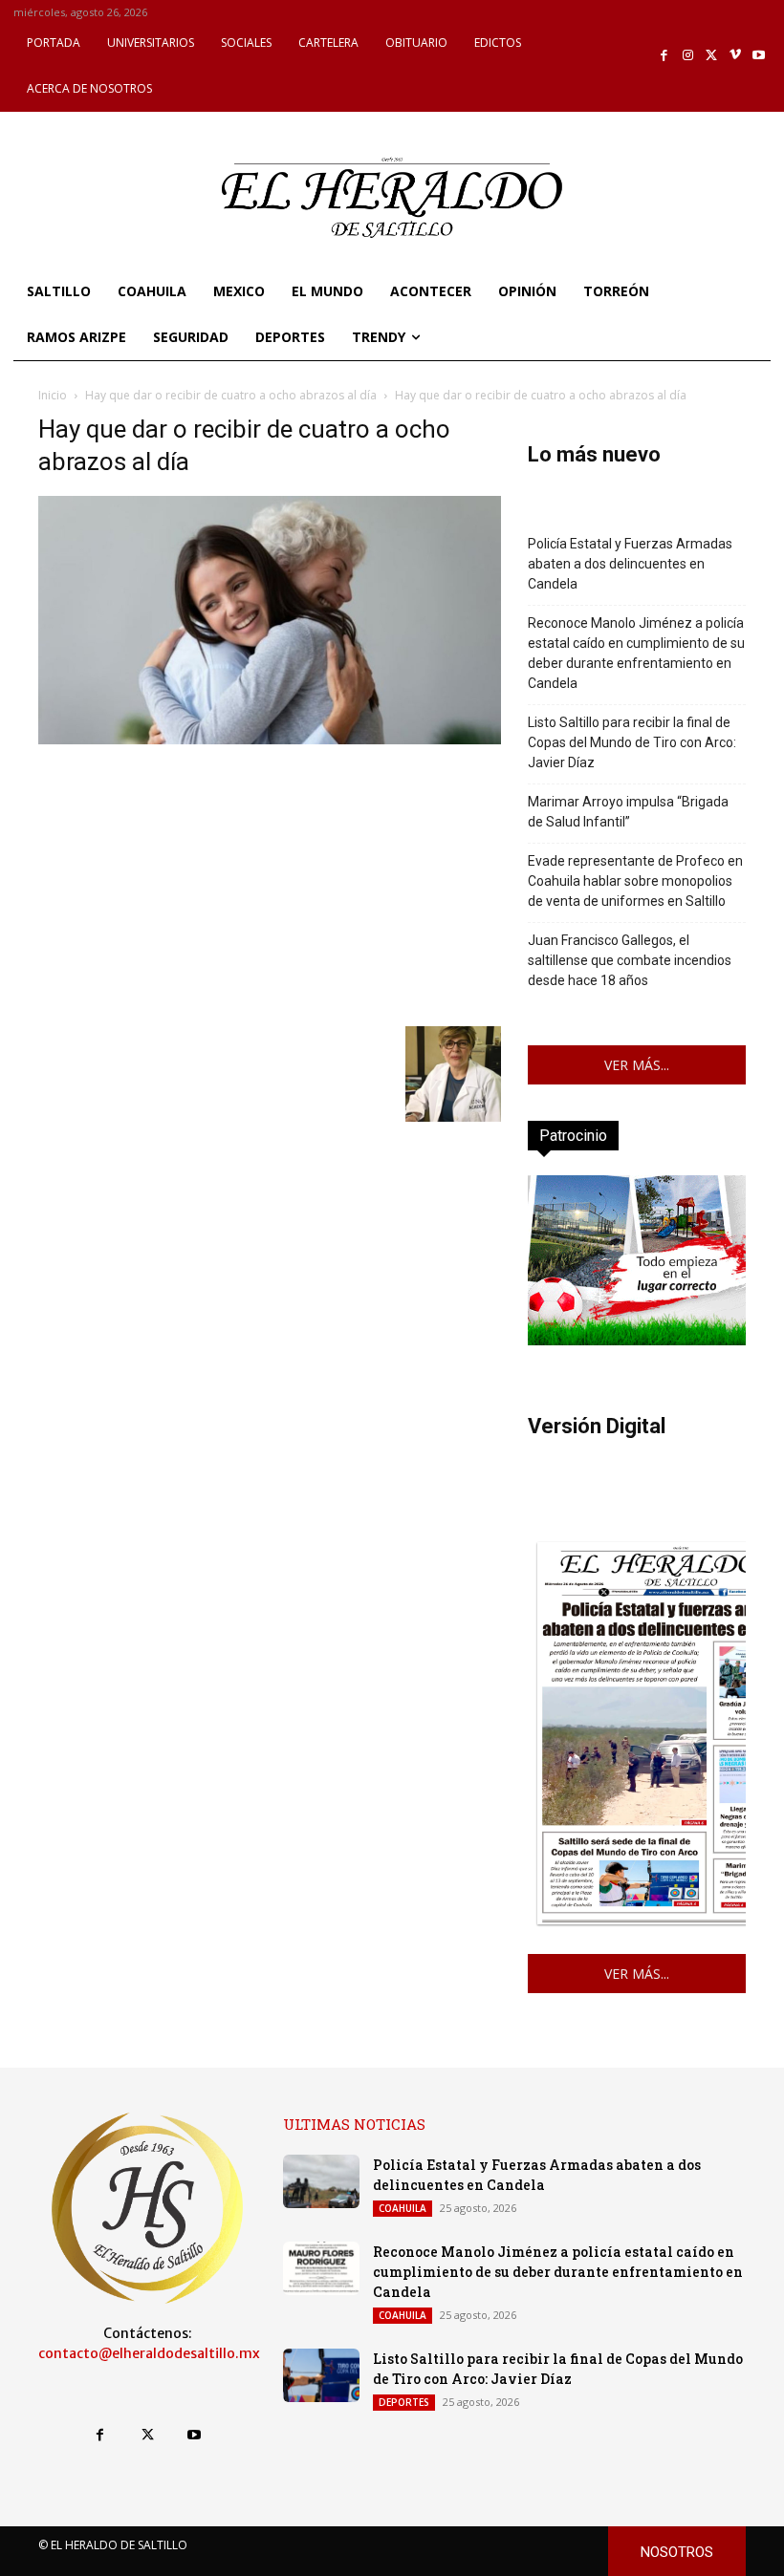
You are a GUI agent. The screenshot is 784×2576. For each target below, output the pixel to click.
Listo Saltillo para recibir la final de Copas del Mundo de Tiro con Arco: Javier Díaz (632, 742)
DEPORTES (404, 2402)
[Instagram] (688, 56)
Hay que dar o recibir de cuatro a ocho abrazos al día (231, 395)
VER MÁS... (637, 1065)
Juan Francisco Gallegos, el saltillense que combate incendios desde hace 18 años (630, 960)
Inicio (53, 395)
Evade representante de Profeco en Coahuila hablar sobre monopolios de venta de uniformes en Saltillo (635, 881)
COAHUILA (403, 2208)
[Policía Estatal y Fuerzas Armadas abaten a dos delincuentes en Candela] (321, 2181)
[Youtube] (759, 56)
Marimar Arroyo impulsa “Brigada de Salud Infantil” (628, 812)
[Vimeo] (736, 56)
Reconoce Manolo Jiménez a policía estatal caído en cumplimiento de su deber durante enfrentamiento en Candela (636, 653)
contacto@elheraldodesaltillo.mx (149, 2353)
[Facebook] (665, 56)
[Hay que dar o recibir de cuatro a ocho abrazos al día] (270, 739)
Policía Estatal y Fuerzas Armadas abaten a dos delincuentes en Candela (630, 564)
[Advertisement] (270, 883)
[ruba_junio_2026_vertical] (637, 1340)
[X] (712, 56)
